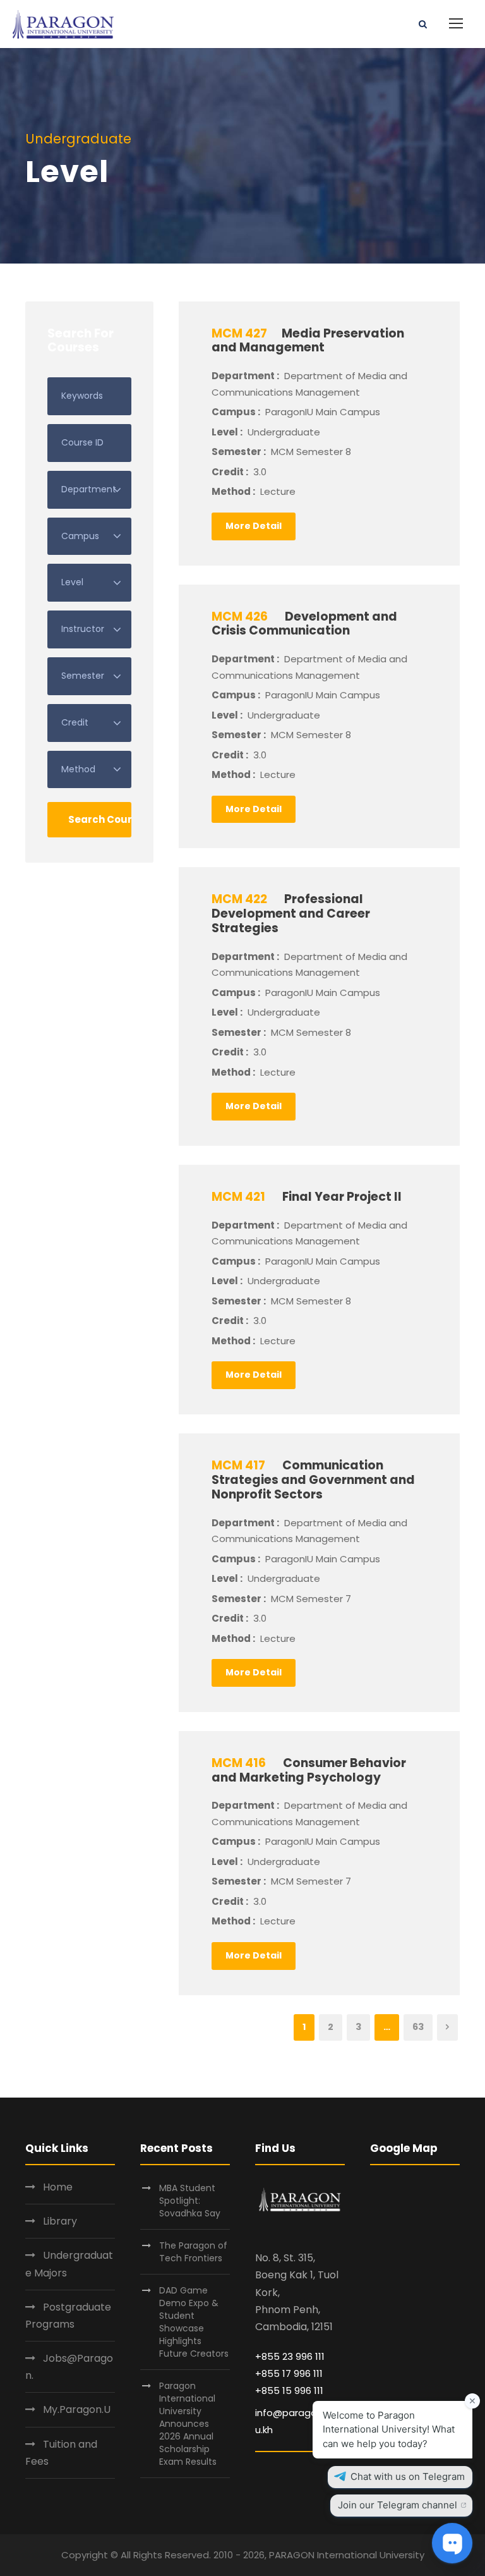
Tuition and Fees (61, 2453)
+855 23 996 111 (290, 2356)
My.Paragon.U (77, 2409)
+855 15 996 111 (289, 2391)
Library (60, 2221)
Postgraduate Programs (68, 2316)
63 (418, 2027)
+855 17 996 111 (289, 2373)
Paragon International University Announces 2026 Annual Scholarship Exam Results (188, 2424)
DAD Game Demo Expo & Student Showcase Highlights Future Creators (194, 2322)
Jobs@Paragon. (69, 2367)
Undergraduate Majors (69, 2264)
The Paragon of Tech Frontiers (193, 2252)
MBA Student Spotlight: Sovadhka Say (190, 2201)
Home (58, 2187)
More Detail (254, 526)
